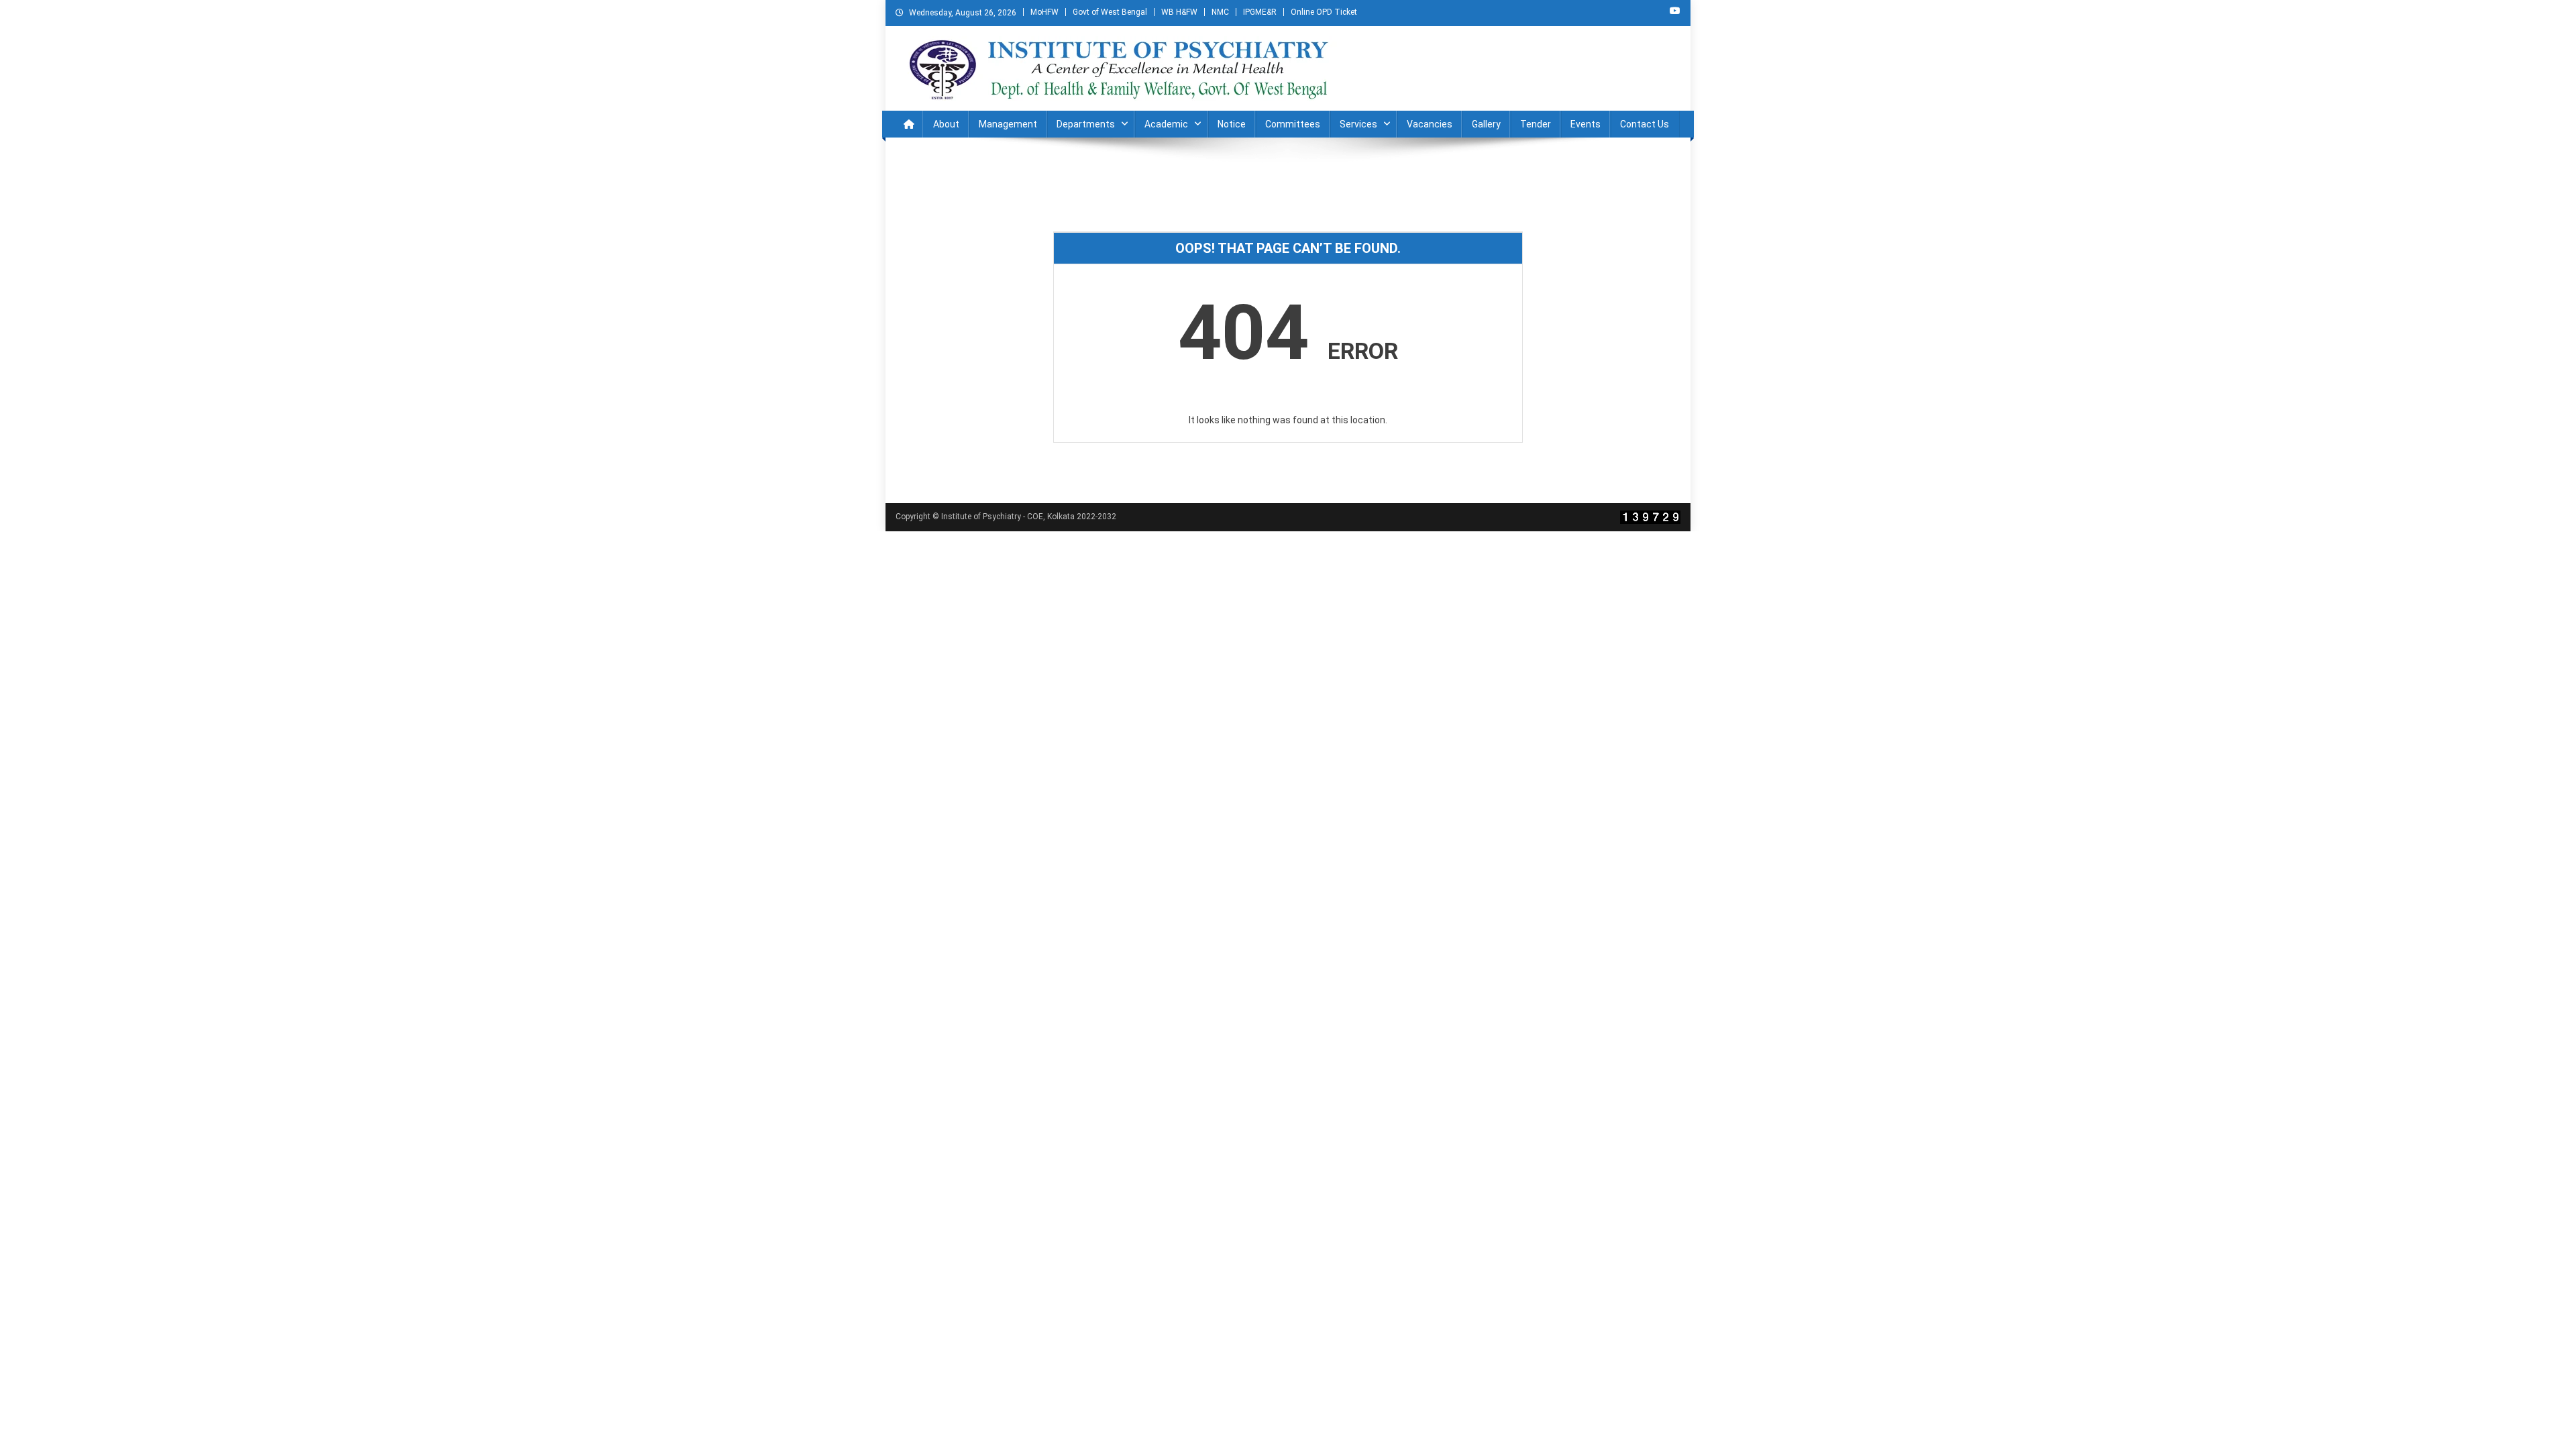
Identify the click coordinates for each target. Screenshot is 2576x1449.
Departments (1086, 124)
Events (1586, 124)
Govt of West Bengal (1110, 12)
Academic (1166, 124)
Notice (1232, 124)
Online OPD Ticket (1324, 12)
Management (1008, 124)
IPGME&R (1260, 12)
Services (1358, 124)
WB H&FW (1179, 12)
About (946, 124)
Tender (1536, 124)
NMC (1220, 12)
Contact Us (1645, 124)
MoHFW (1044, 12)
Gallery (1486, 124)
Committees (1293, 124)
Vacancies (1430, 124)
